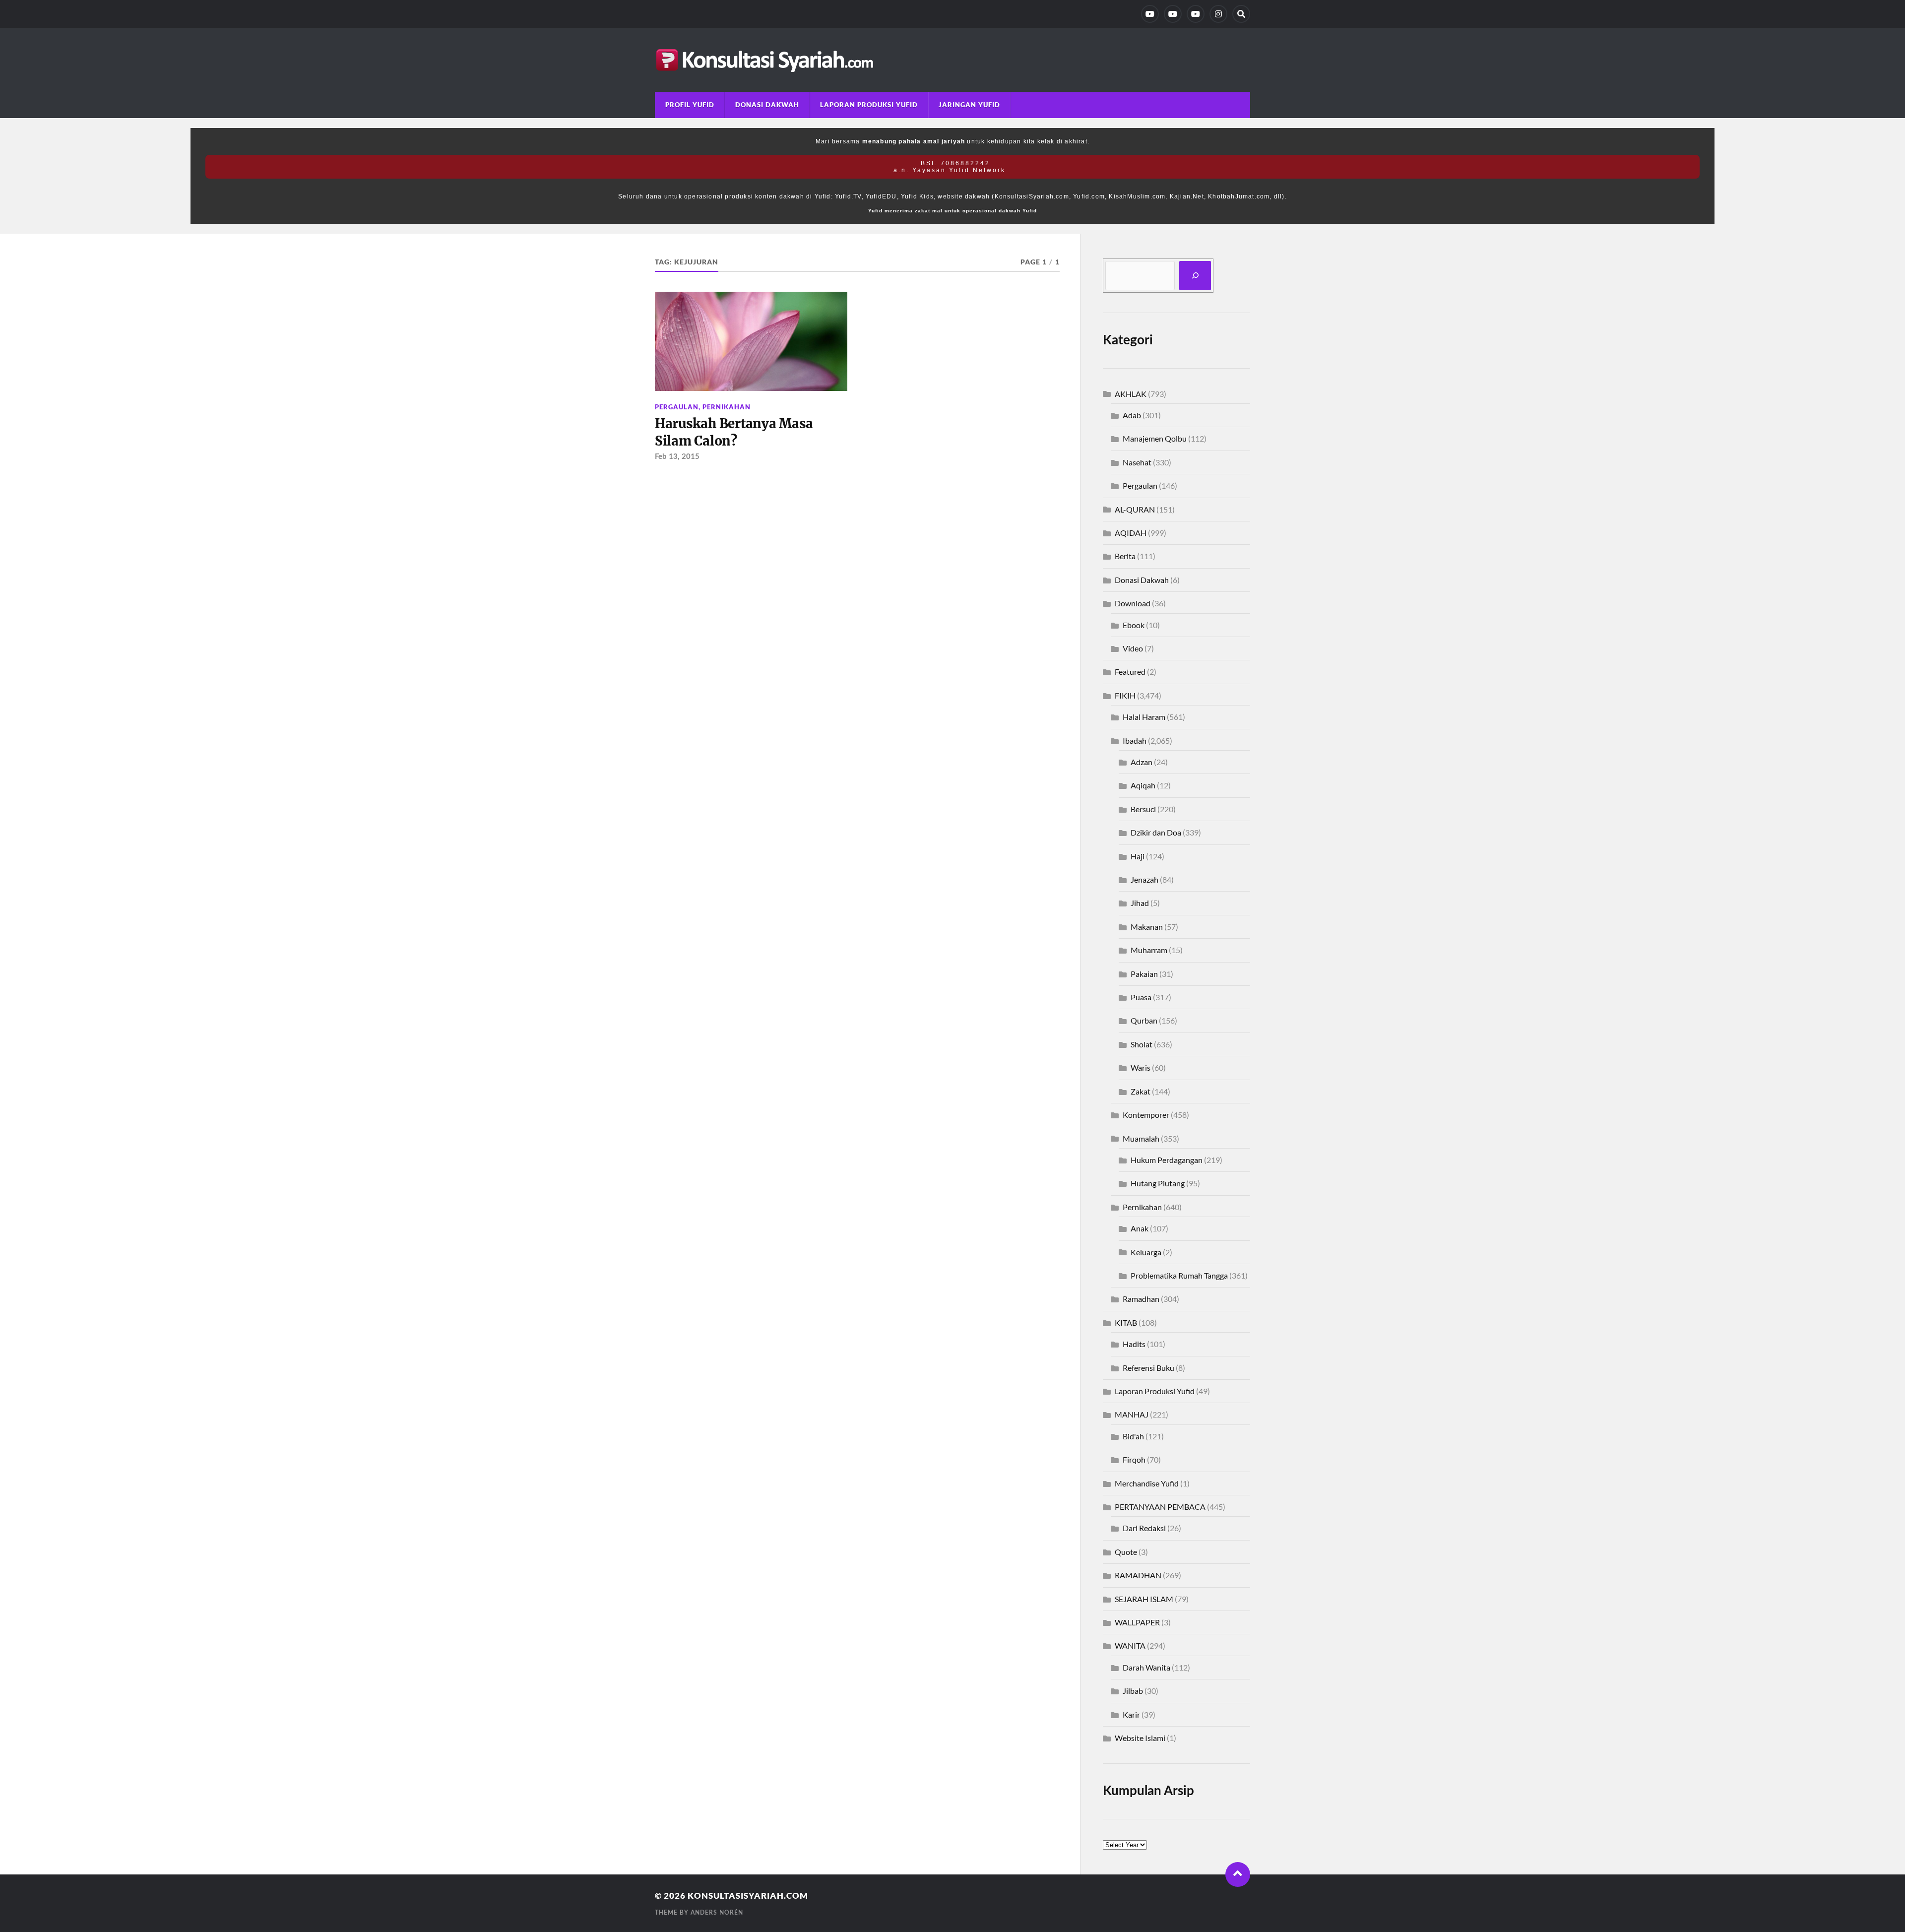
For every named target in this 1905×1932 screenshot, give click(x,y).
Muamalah (1141, 1138)
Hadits (1134, 1344)
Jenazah (1144, 879)
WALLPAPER (1137, 1622)
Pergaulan (677, 407)
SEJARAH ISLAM (1144, 1599)
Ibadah (1135, 741)
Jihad (1140, 903)
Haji (1138, 856)
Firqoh (1134, 1459)
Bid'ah (1133, 1436)
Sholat (1142, 1044)
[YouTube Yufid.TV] (1150, 14)
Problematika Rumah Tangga (1179, 1275)
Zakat (1141, 1091)
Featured (1130, 672)
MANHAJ (1132, 1414)
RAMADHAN (1138, 1575)
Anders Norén (717, 1913)
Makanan (1147, 927)
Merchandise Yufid (1147, 1483)
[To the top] (1238, 1874)
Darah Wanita (1146, 1667)
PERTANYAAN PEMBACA (1160, 1507)
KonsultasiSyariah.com (748, 1896)
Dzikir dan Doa (1156, 832)
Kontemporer (1146, 1115)
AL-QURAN (1135, 509)
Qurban (1144, 1020)
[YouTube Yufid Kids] (1196, 14)
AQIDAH (1131, 533)
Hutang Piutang (1158, 1183)
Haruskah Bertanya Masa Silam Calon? (734, 432)
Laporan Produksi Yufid (869, 105)
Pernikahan (727, 407)
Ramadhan (1141, 1299)
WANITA (1130, 1645)
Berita (1125, 556)
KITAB (1126, 1322)
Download (1133, 603)
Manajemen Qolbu (1155, 438)
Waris (1141, 1067)
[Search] (1241, 14)
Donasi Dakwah (767, 105)
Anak (1140, 1228)
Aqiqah (1143, 785)
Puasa (1141, 997)
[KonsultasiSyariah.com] (952, 60)
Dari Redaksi (1144, 1528)
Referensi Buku (1148, 1368)
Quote (1126, 1552)
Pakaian (1144, 974)
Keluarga (1146, 1252)
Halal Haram (1144, 717)
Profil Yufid (690, 105)
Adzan (1142, 762)
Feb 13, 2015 (677, 457)
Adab (1132, 415)
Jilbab (1133, 1691)
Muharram (1149, 950)
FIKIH (1125, 695)
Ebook (1134, 625)
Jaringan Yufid (969, 105)
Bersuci (1143, 809)
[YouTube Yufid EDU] (1173, 14)
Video (1133, 648)
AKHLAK (1131, 394)
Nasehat (1137, 462)
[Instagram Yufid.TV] (1218, 14)
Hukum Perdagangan (1167, 1160)
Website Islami (1140, 1738)
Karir (1131, 1714)
